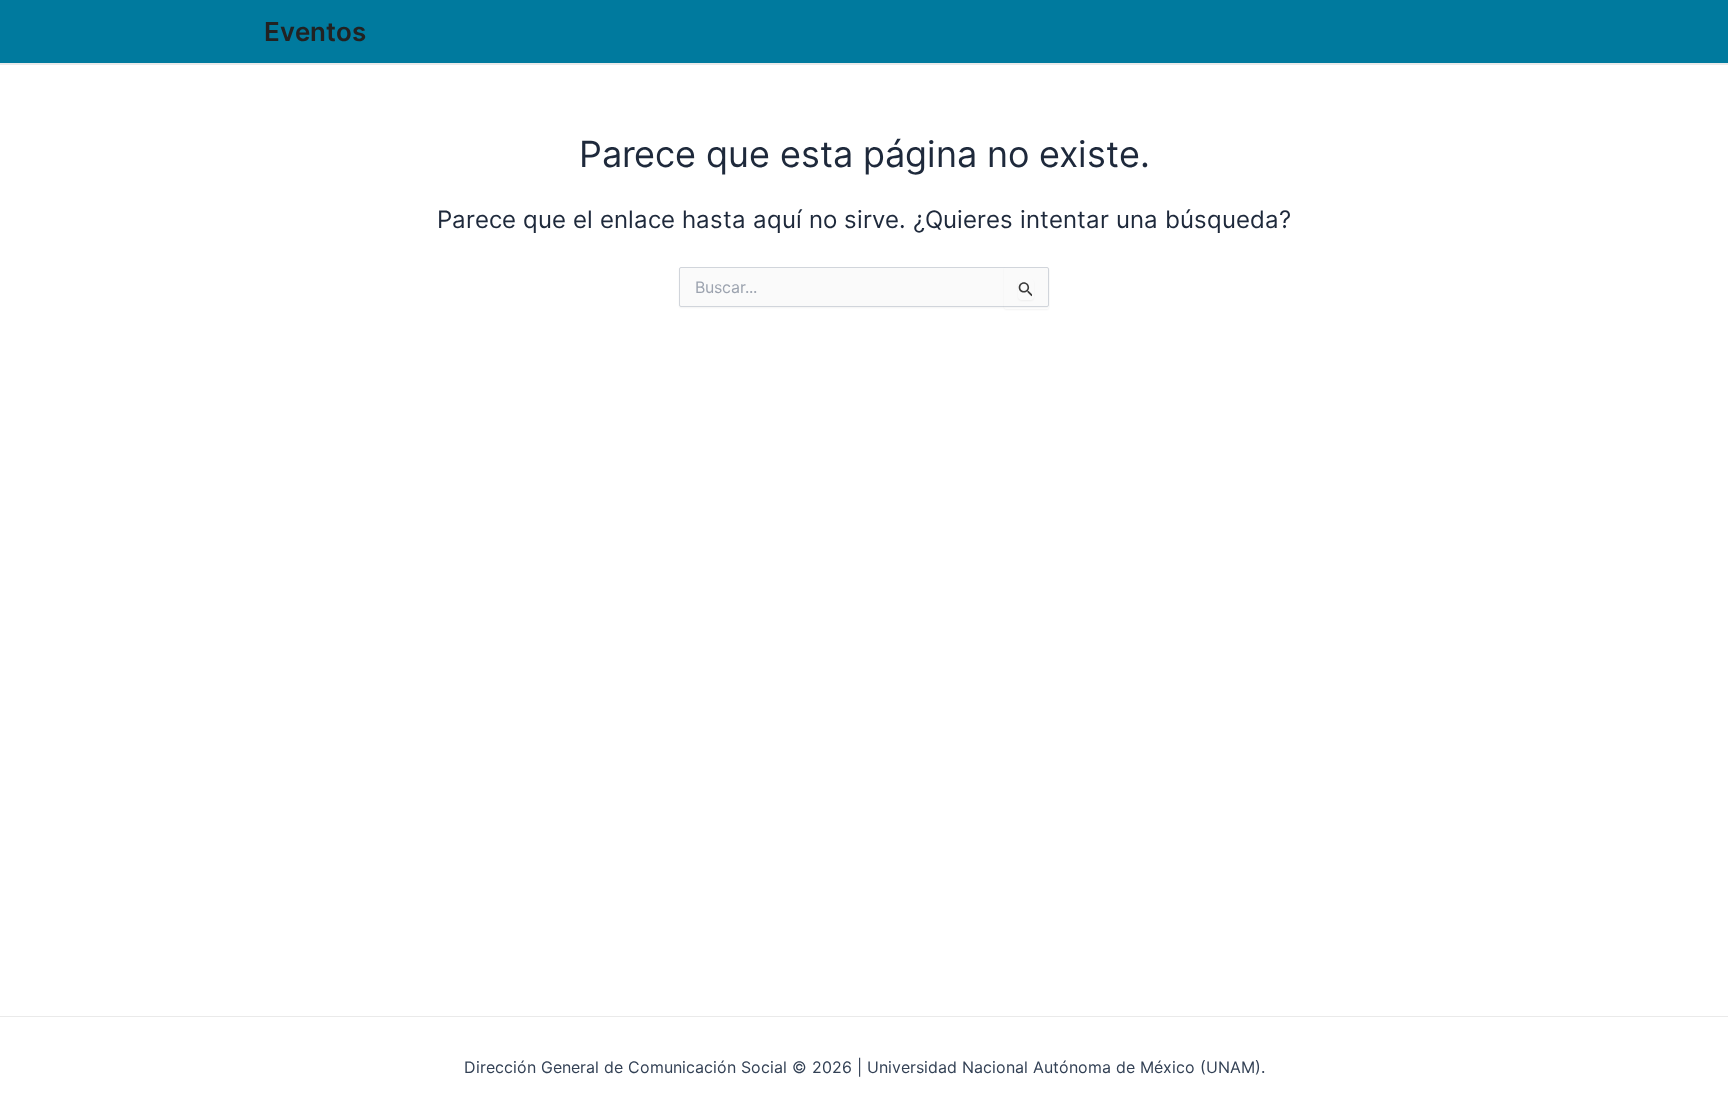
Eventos (315, 31)
